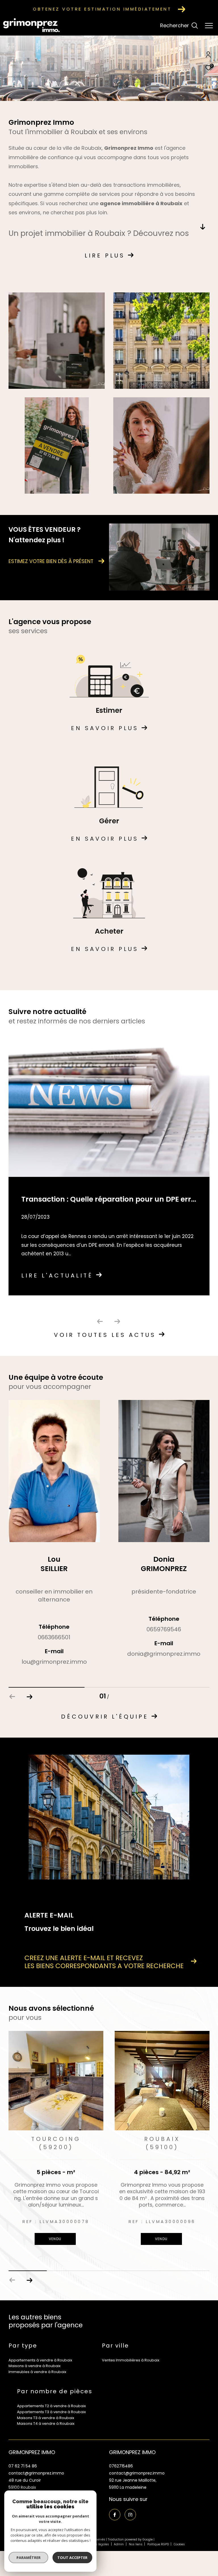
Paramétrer (29, 2558)
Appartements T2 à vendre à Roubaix (51, 2407)
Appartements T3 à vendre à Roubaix (51, 2413)
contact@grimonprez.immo (36, 2474)
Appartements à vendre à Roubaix (40, 2361)
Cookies (179, 2546)
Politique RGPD (158, 2545)
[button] (29, 1697)
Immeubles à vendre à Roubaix (37, 2373)
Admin (119, 2545)
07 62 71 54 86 (23, 2467)
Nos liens (136, 2545)
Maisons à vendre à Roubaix (34, 2367)
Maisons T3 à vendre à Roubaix (46, 2419)
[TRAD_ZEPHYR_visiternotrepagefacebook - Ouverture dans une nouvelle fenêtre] (115, 2516)
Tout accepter (72, 2558)
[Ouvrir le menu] (209, 26)
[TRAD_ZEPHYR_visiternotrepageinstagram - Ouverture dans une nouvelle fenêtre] (130, 2516)
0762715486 (121, 2467)
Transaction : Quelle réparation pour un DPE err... (109, 1199)
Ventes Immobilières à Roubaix (131, 2361)
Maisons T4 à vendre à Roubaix (46, 2425)
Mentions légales (97, 2545)
